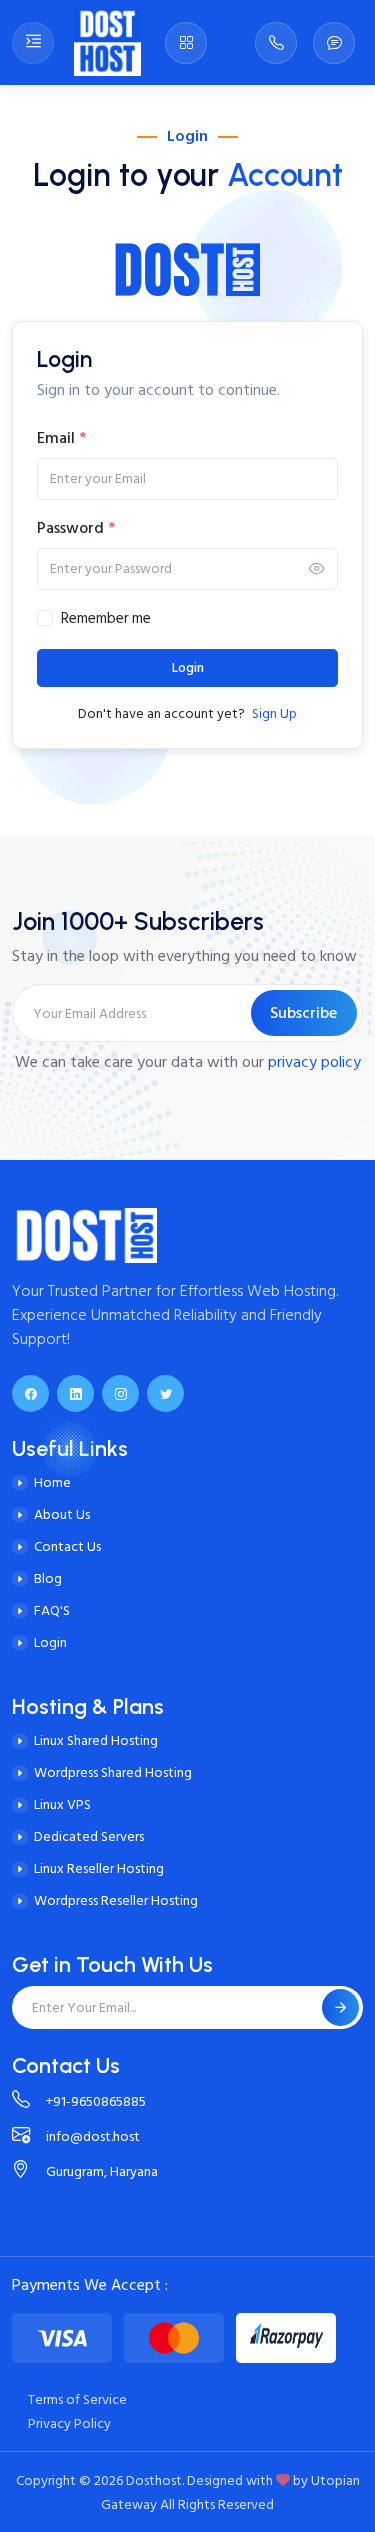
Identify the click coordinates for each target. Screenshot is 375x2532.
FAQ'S (52, 1610)
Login (188, 668)
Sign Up (274, 713)
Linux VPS (62, 1804)
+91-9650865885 (96, 2101)
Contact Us (67, 1546)
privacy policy (314, 1062)
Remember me (106, 619)
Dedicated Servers (89, 1836)
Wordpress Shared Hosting (113, 1772)
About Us (62, 1514)
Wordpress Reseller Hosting (116, 1900)
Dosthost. (155, 2480)
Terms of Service (77, 2399)
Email (61, 438)
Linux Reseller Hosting (99, 1868)
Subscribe (303, 1013)
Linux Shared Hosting (96, 1740)
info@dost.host (93, 2136)
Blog (48, 1578)
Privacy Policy (69, 2423)
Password (76, 528)
